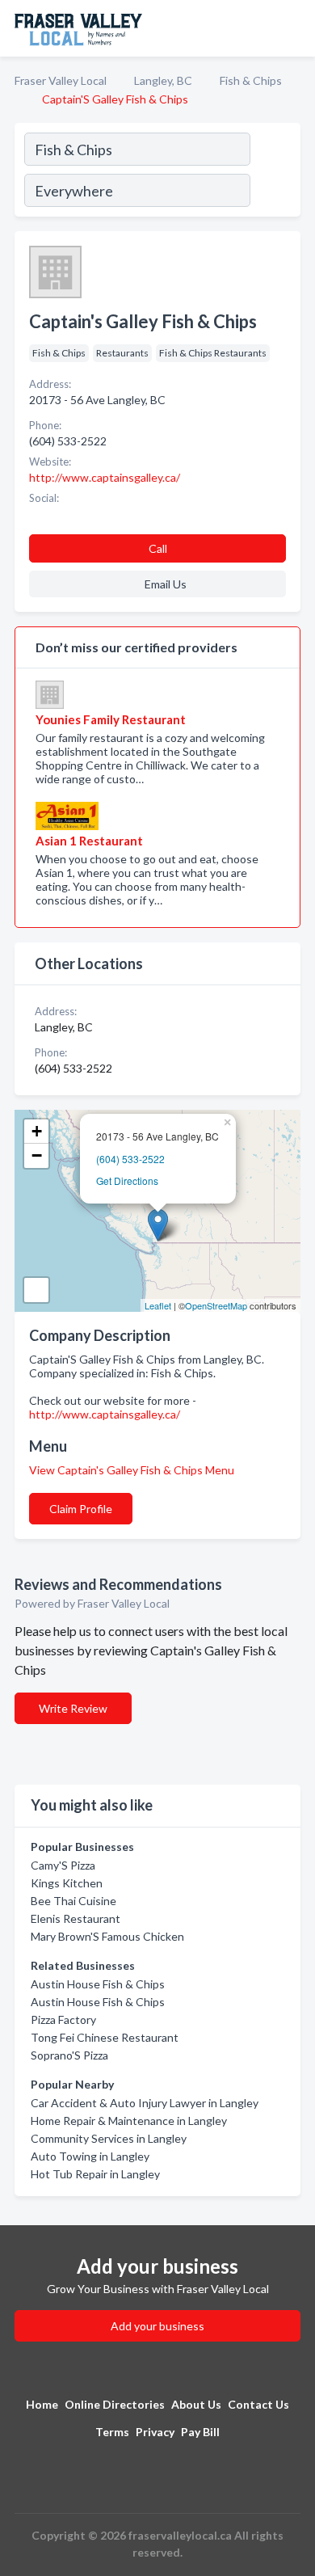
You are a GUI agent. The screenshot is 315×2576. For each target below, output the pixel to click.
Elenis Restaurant (76, 1918)
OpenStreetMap (216, 1305)
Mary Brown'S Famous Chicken (107, 1936)
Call (158, 548)
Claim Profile (81, 1509)
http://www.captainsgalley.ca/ (105, 1414)
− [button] (37, 1155)
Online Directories (115, 2404)
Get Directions (127, 1180)
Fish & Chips (251, 80)
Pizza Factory (63, 2019)
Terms (112, 2432)
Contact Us (258, 2404)
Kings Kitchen (67, 1883)
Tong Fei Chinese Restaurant (105, 2037)
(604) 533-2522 (130, 1159)
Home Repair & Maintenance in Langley (129, 2121)
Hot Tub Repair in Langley (95, 2174)
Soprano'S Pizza (69, 2055)
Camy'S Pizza (63, 1865)
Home (42, 2404)
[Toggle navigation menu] (293, 28)
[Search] (275, 172)
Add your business (157, 2326)
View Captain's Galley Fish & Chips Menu (132, 1470)
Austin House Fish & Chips (98, 1984)
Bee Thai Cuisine (73, 1901)
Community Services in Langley (109, 2138)
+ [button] (37, 1131)
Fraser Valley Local (61, 80)
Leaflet (158, 1305)
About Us (196, 2404)
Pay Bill (200, 2432)
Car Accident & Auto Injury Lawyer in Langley (145, 2103)
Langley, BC (163, 80)
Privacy (155, 2432)
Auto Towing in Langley (90, 2156)
